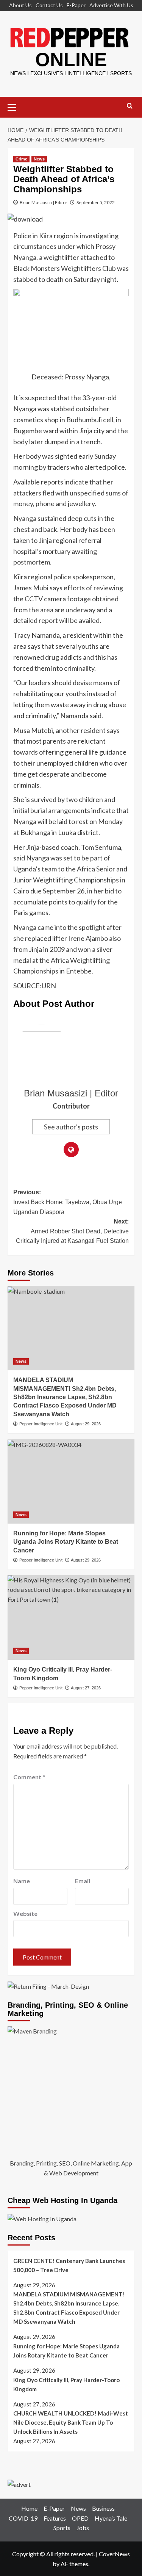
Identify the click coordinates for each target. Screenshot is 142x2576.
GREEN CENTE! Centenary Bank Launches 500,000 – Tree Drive (69, 2265)
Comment (29, 1777)
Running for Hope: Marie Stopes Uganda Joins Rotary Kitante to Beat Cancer (66, 1542)
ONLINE (71, 60)
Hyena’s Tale (111, 2518)
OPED (80, 2518)
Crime (21, 159)
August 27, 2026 (86, 1688)
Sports (62, 2528)
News (39, 159)
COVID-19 (23, 2518)
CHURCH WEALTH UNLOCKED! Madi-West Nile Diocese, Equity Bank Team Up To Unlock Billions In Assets (71, 2422)
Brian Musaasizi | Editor (44, 202)
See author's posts (71, 1127)
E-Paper (76, 5)
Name (22, 1881)
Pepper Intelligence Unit (41, 1424)
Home (29, 2508)
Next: (72, 1231)
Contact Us (49, 5)
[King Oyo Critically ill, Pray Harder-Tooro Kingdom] (71, 1617)
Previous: (68, 1202)
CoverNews (114, 2554)
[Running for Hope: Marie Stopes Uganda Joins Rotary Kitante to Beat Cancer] (71, 1481)
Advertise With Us (111, 5)
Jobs (83, 2528)
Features (55, 2518)
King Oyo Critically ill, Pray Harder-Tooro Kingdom (66, 2384)
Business (103, 2508)
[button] (15, 106)
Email (83, 1881)
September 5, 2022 (96, 202)
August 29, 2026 (86, 1424)
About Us (20, 5)
